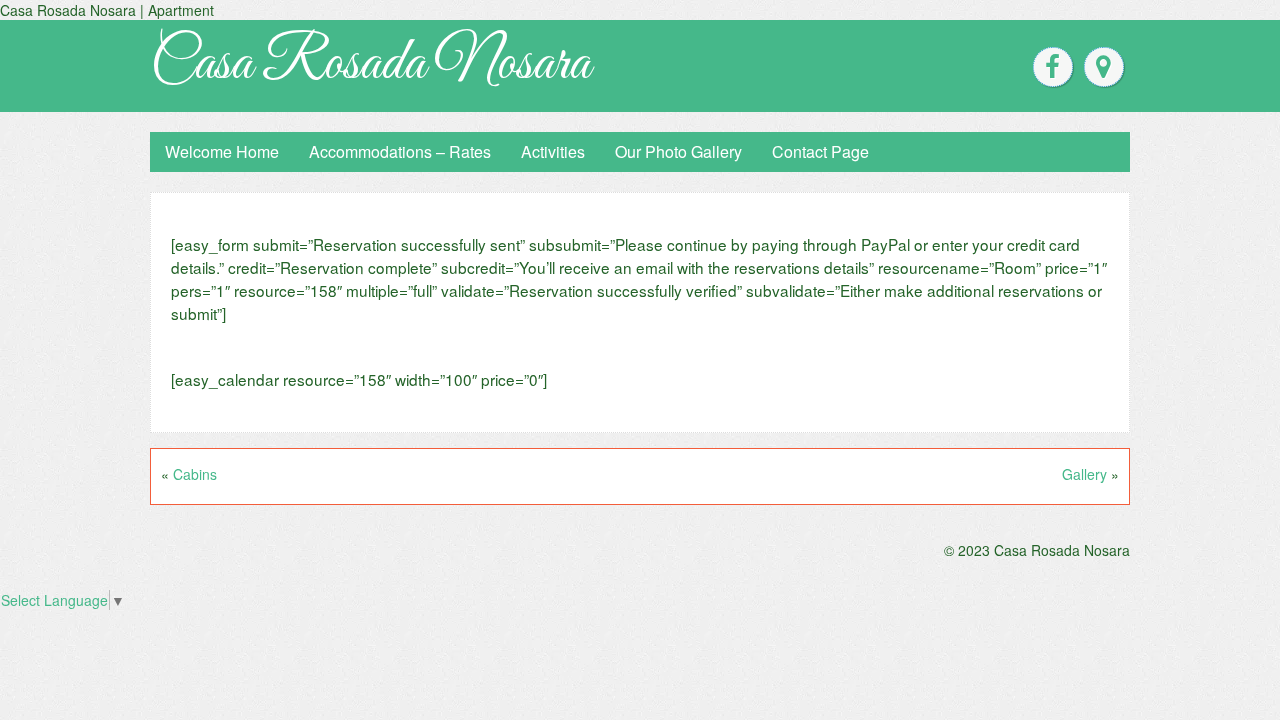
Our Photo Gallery (678, 151)
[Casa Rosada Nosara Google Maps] (1104, 67)
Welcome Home (222, 151)
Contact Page (820, 151)
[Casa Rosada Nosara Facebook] (1053, 67)
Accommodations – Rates (400, 151)
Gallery (1084, 474)
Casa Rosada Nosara (370, 64)
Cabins (195, 474)
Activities (553, 151)
